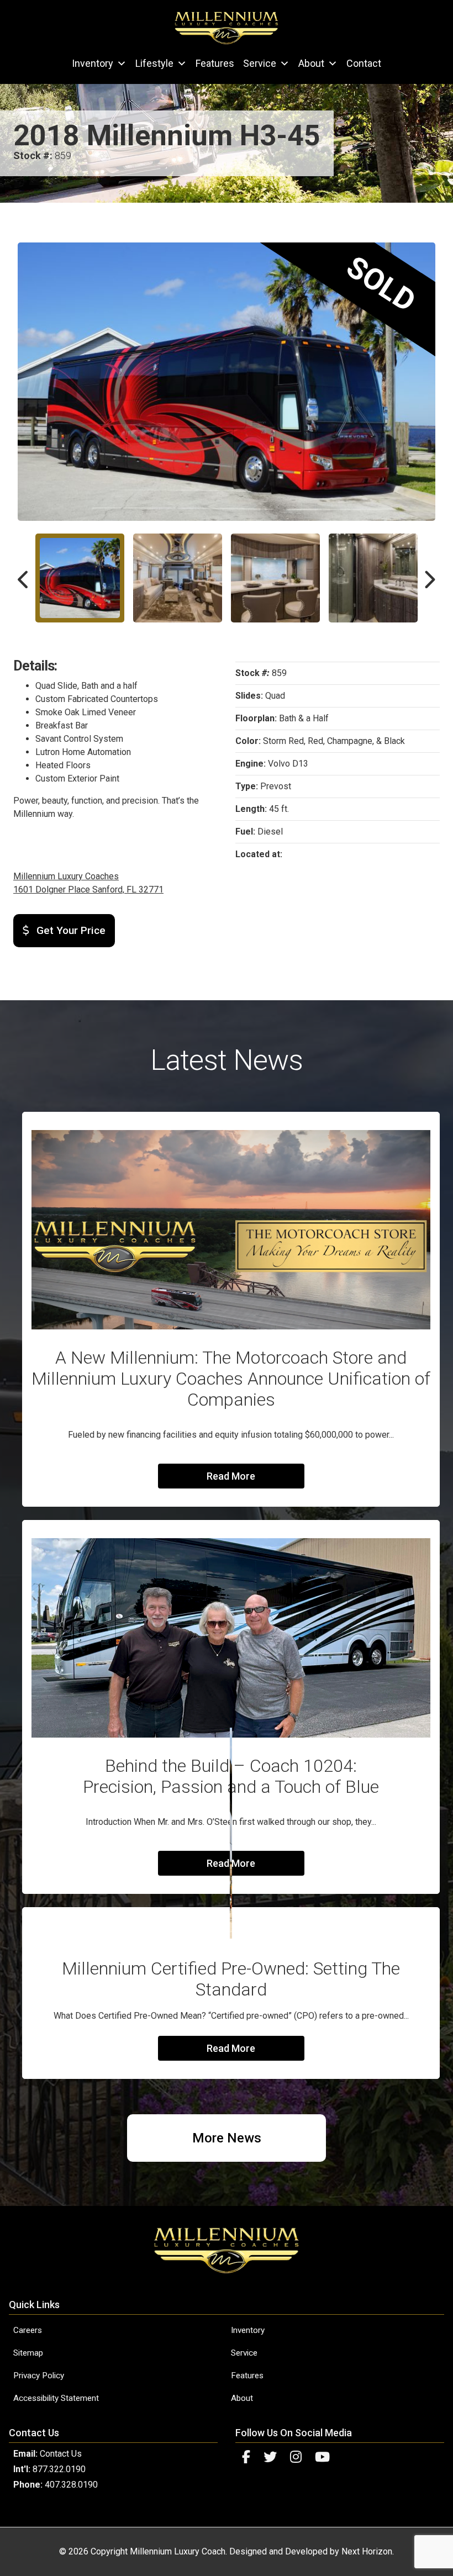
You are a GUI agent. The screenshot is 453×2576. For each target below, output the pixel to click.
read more (231, 1476)
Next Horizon (367, 2551)
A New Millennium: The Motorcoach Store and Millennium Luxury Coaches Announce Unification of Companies (231, 1379)
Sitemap (28, 2353)
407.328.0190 (71, 2485)
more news (227, 2138)
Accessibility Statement (56, 2398)
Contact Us (61, 2454)
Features (215, 63)
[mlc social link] (246, 2457)
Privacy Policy (39, 2376)
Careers (28, 2330)
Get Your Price (70, 930)
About (311, 63)
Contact (364, 63)
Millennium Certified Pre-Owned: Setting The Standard (231, 1979)
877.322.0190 (59, 2469)
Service (260, 63)
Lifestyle (154, 63)
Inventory (93, 63)
